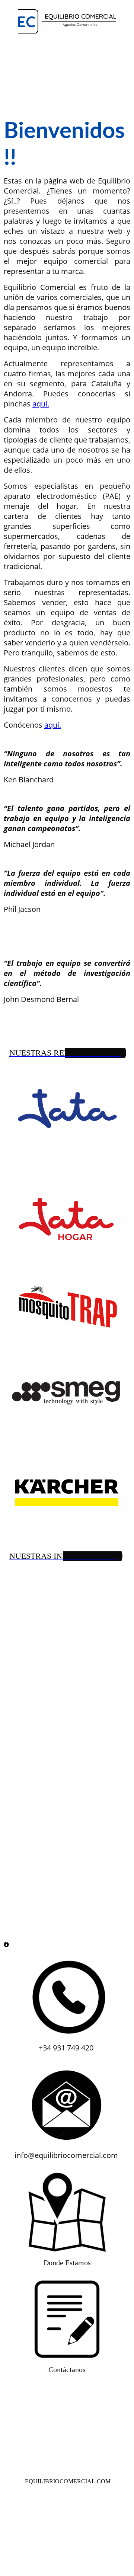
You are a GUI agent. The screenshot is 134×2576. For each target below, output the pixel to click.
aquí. (41, 404)
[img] (67, 21)
